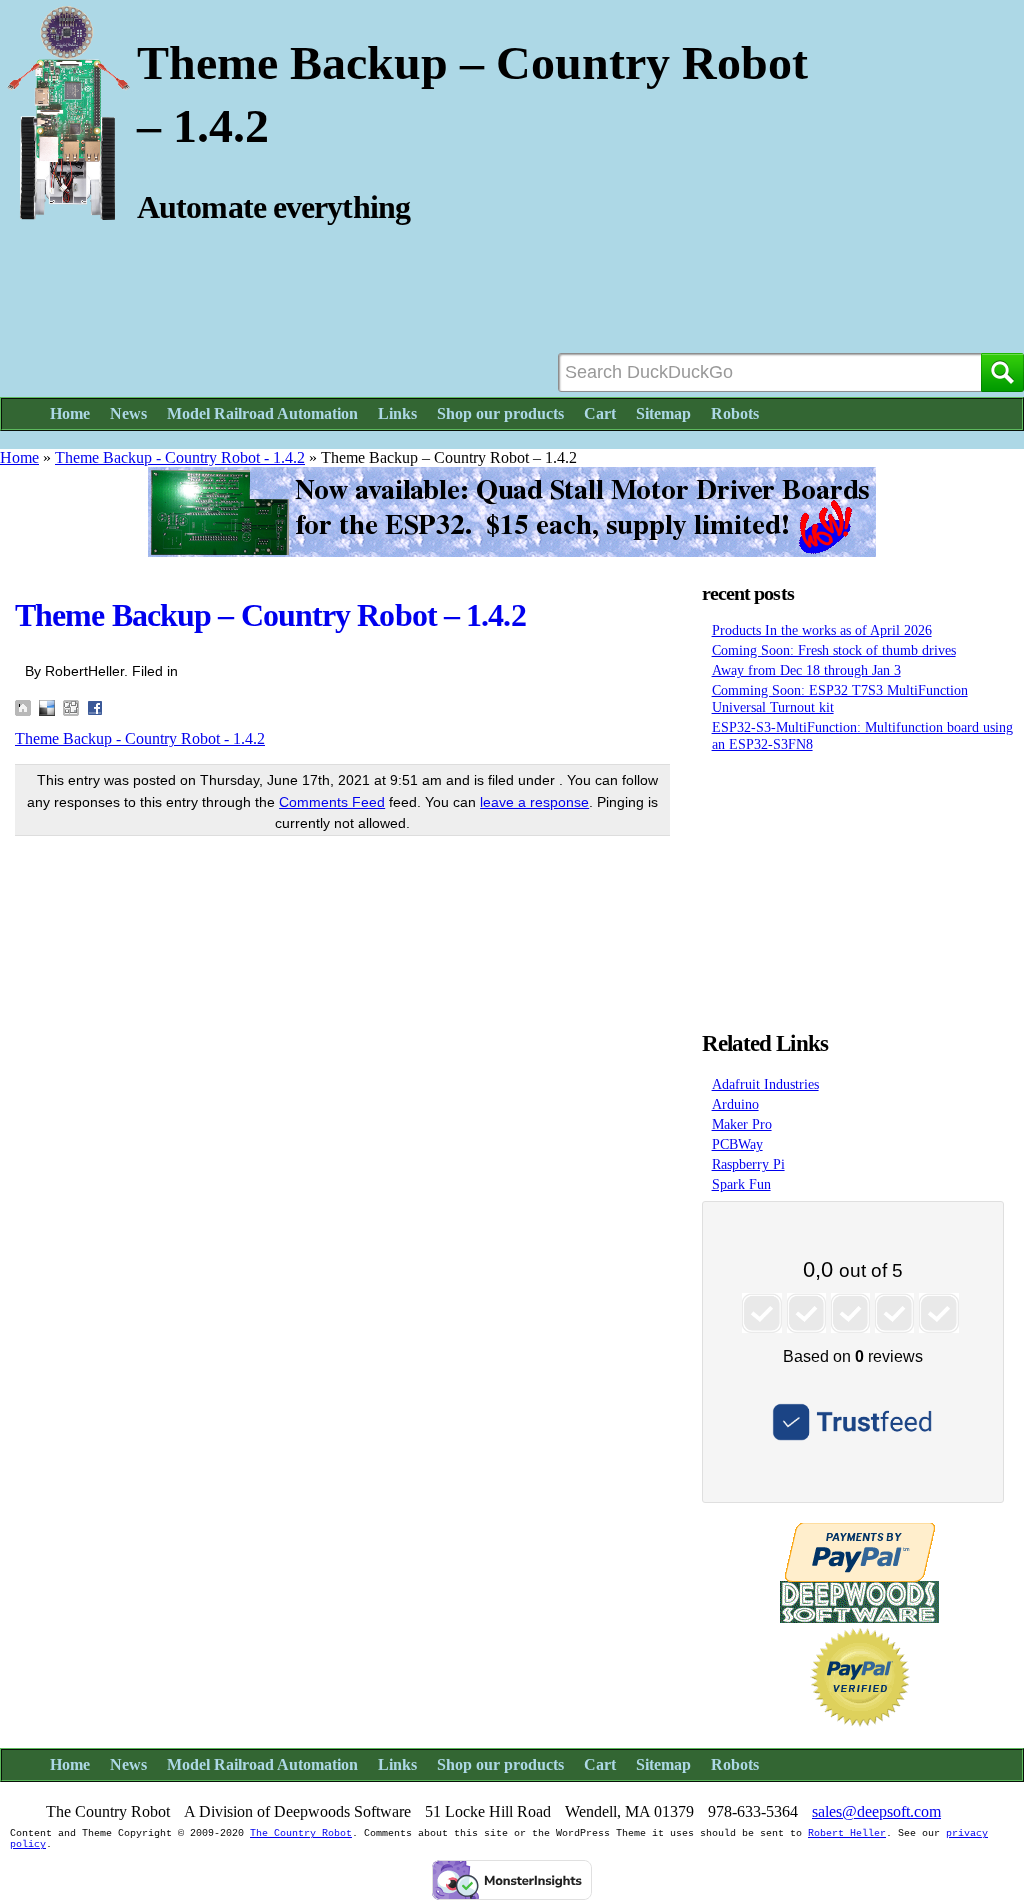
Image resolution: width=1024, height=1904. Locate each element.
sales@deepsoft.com (876, 1811)
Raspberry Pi (748, 1164)
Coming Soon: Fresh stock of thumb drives (834, 650)
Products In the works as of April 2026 (822, 630)
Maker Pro (742, 1124)
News (128, 413)
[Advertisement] (860, 886)
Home (70, 413)
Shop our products (500, 413)
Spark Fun (741, 1184)
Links (397, 413)
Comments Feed (332, 802)
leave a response (534, 802)
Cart (600, 413)
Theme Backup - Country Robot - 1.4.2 (180, 457)
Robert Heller (847, 1833)
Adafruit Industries (765, 1084)
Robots (735, 413)
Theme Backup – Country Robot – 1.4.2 (270, 615)
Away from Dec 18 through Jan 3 (806, 670)
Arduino (735, 1104)
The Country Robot (301, 1833)
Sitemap (663, 413)
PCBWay (737, 1144)
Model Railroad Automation (262, 413)
